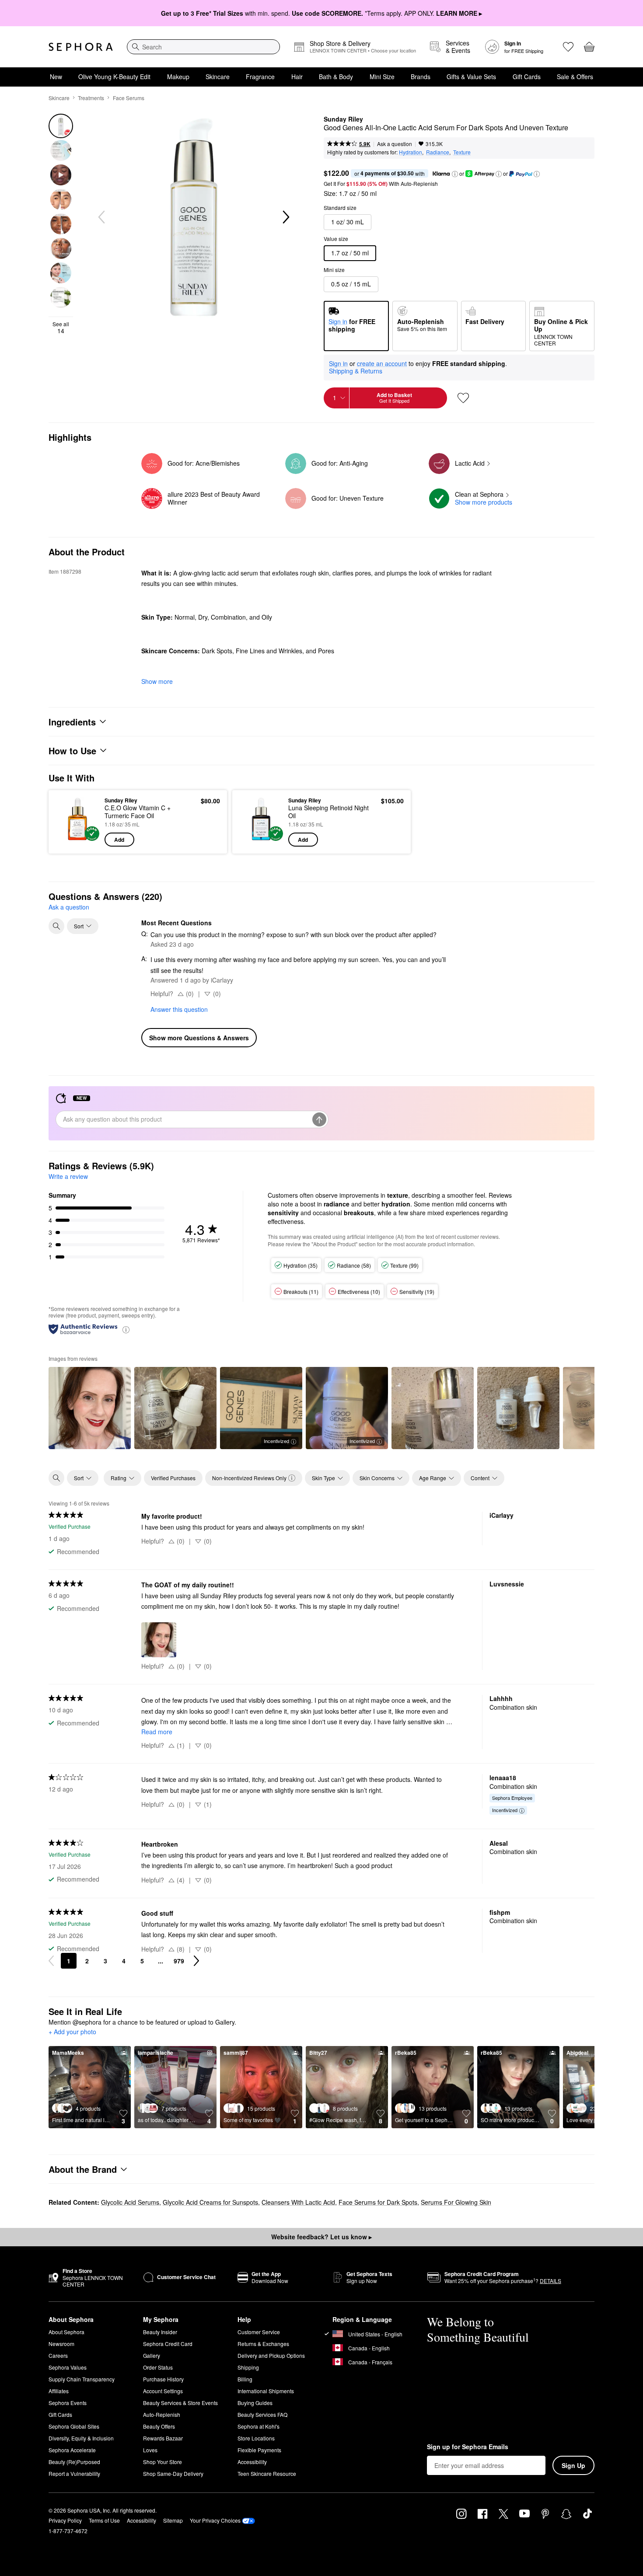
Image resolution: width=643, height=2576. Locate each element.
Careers (58, 2355)
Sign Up (573, 2465)
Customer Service (259, 2332)
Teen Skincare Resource (267, 2473)
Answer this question (179, 1009)
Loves (150, 2450)
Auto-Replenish (162, 2414)
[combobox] (203, 47)
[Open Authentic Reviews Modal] (126, 1329)
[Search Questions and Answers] (56, 926)
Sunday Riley (343, 119)
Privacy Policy (65, 2520)
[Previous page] (51, 1961)
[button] (455, 174)
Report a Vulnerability (74, 2473)
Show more (157, 681)
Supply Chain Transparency (82, 2379)
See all (61, 328)
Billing (245, 2379)
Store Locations (256, 2438)
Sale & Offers (575, 77)
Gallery (152, 2355)
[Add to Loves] (463, 398)
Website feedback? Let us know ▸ (321, 2237)
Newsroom (61, 2344)
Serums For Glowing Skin (456, 2202)
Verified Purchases (173, 1478)
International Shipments (266, 2391)
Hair (297, 77)
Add (119, 840)
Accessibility (252, 2462)
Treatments (91, 98)
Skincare (218, 77)
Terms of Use (104, 2520)
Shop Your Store (162, 2462)
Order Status (158, 2367)
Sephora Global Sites (74, 2426)
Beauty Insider (160, 2332)
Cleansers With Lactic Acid (298, 2202)
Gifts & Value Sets (471, 77)
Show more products (484, 502)
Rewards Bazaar (163, 2438)
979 (179, 1961)
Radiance (438, 152)
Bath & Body (336, 77)
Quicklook (78, 840)
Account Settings (163, 2391)
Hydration (411, 152)
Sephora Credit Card (168, 2344)
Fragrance (260, 77)
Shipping (248, 2367)
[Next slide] (285, 217)
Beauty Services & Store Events (180, 2403)
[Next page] (196, 1961)
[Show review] (90, 1408)
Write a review (68, 1176)
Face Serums (129, 98)
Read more (157, 1732)
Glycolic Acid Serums (130, 2202)
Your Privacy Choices (215, 2520)
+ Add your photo (72, 2032)
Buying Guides (255, 2403)
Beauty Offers (159, 2426)
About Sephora (66, 2332)
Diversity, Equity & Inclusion (81, 2438)
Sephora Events (68, 2403)
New (56, 77)
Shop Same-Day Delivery (173, 2473)
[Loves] (568, 47)
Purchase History (163, 2379)
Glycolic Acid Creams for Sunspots (210, 2202)
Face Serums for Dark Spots (378, 2202)
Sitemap (173, 2520)
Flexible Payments (259, 2450)
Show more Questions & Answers (199, 1038)
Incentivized (276, 1441)
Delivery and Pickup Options (271, 2355)
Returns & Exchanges (263, 2344)
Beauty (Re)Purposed (74, 2462)
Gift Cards (527, 77)
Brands (421, 77)
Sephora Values (68, 2367)
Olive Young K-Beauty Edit (114, 77)
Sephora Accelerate (72, 2450)
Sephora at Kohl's (259, 2426)
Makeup (178, 77)
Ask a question (395, 144)
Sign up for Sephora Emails (468, 2447)
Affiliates (59, 2391)
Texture (462, 152)
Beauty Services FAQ (262, 2414)
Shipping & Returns (356, 371)
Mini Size (382, 77)
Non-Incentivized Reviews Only (249, 1478)
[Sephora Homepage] (81, 47)
